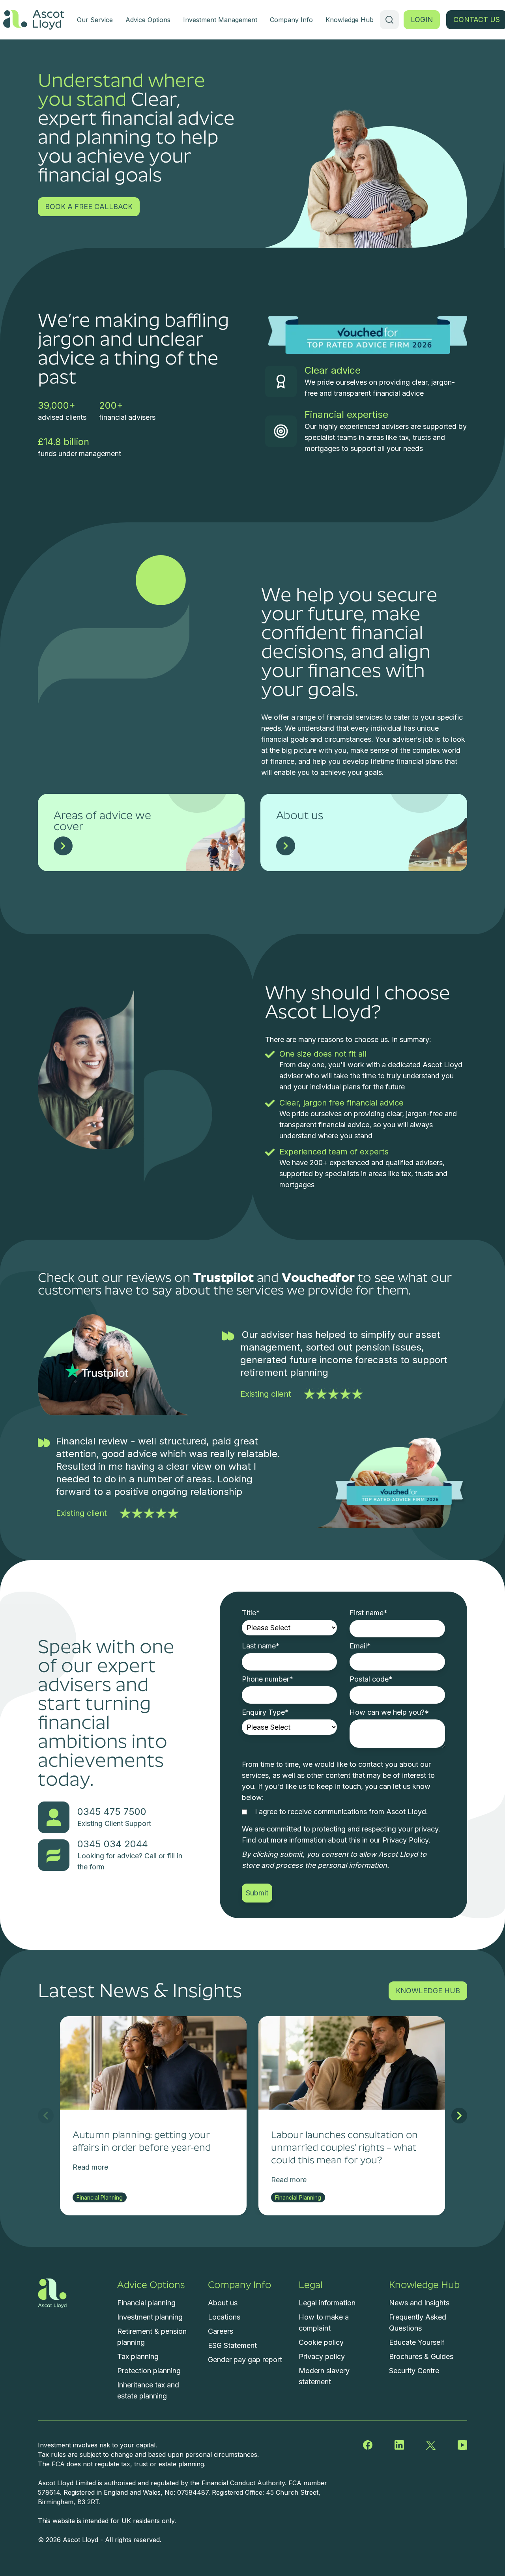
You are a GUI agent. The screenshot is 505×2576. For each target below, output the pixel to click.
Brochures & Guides (421, 2356)
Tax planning (138, 2356)
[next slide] (459, 2116)
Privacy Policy (405, 1840)
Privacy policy (322, 2356)
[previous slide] (46, 2116)
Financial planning (146, 2303)
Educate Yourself (417, 2342)
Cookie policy (321, 2342)
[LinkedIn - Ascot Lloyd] (399, 2445)
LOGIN (422, 20)
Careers (221, 2331)
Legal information (327, 2303)
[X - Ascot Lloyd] (431, 2445)
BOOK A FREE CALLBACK (89, 207)
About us (223, 2303)
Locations (224, 2317)
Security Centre (414, 2371)
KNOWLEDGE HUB (428, 1991)
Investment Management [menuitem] (220, 20)
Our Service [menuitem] (95, 20)
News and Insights (419, 2303)
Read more (90, 2167)
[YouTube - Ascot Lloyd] (462, 2445)
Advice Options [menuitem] (148, 20)
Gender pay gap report (245, 2360)
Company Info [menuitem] (291, 20)
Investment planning (150, 2317)
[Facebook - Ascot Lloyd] (368, 2445)
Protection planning (149, 2371)
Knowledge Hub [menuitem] (350, 20)
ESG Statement (232, 2345)
